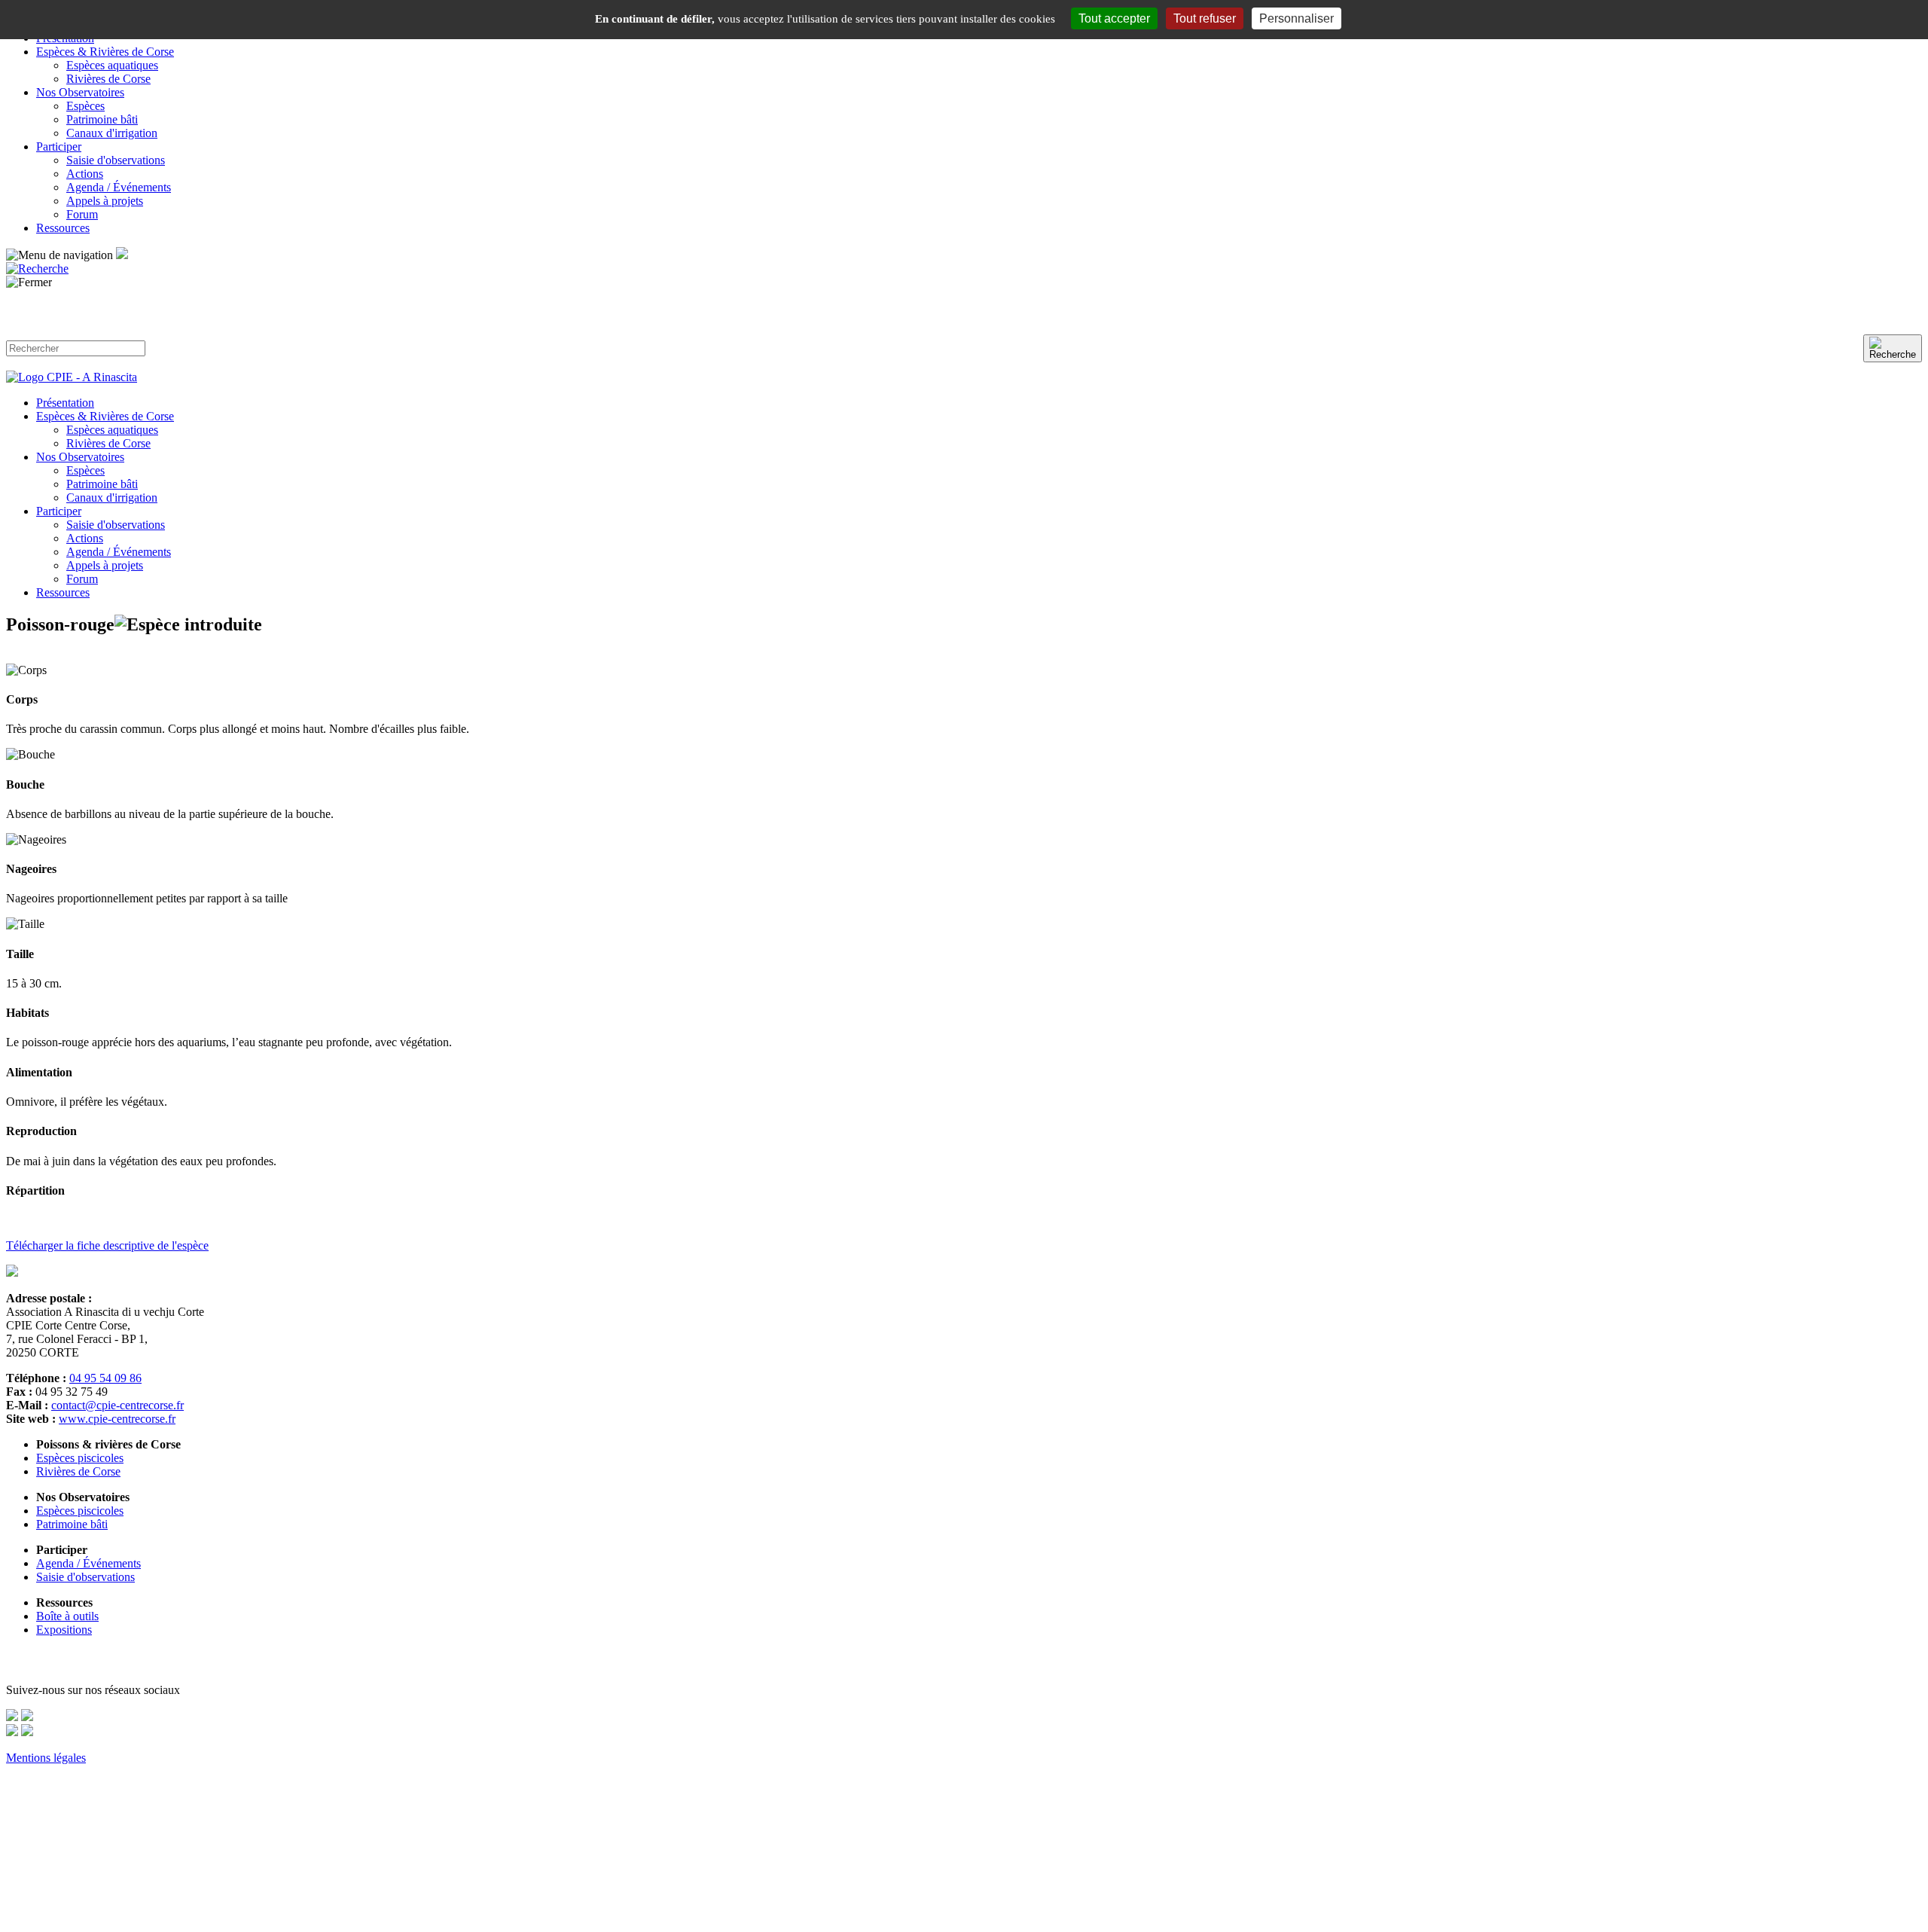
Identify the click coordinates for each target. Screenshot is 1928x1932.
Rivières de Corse (108, 79)
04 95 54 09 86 (105, 1378)
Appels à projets (105, 201)
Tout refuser (1205, 18)
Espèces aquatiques (112, 65)
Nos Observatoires (80, 92)
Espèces (85, 106)
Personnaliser (1297, 18)
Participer (59, 147)
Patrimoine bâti (102, 119)
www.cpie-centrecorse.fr (117, 1419)
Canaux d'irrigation (112, 133)
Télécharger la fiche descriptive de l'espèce (107, 1245)
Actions (85, 174)
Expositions (64, 1630)
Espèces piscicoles (80, 1458)
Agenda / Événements (119, 187)
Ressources (63, 228)
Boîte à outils (67, 1616)
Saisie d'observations (116, 160)
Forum (82, 214)
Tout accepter (1114, 18)
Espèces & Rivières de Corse (105, 52)
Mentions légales (46, 1758)
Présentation (65, 403)
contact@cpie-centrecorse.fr (117, 1405)
